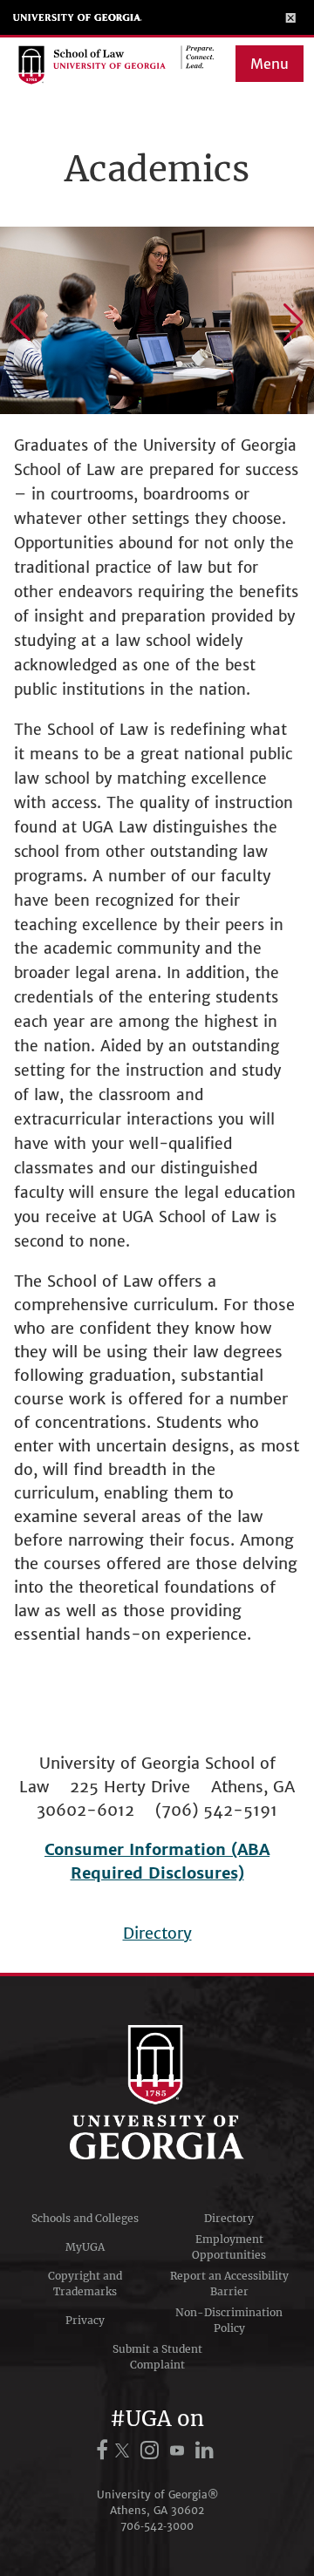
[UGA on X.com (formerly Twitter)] (125, 2450)
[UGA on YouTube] (180, 2450)
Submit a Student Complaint (157, 2357)
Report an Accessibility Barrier (229, 2284)
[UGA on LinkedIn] (205, 2450)
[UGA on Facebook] (105, 2450)
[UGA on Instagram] (152, 2450)
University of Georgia (78, 17)
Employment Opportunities (229, 2247)
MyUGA (85, 2247)
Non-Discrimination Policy (229, 2320)
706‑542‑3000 (157, 2526)
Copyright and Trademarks (85, 2284)
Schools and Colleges (85, 2218)
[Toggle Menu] (291, 17)
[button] (20, 323)
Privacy (85, 2320)
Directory (157, 1933)
